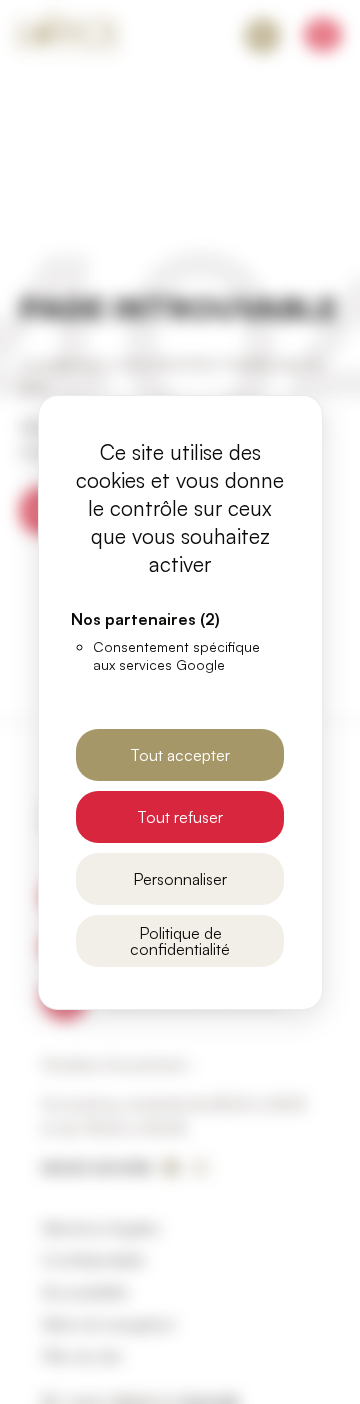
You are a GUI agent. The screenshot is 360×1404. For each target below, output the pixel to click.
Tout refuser (180, 817)
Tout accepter (180, 755)
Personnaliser (180, 879)
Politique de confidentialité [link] (180, 941)
